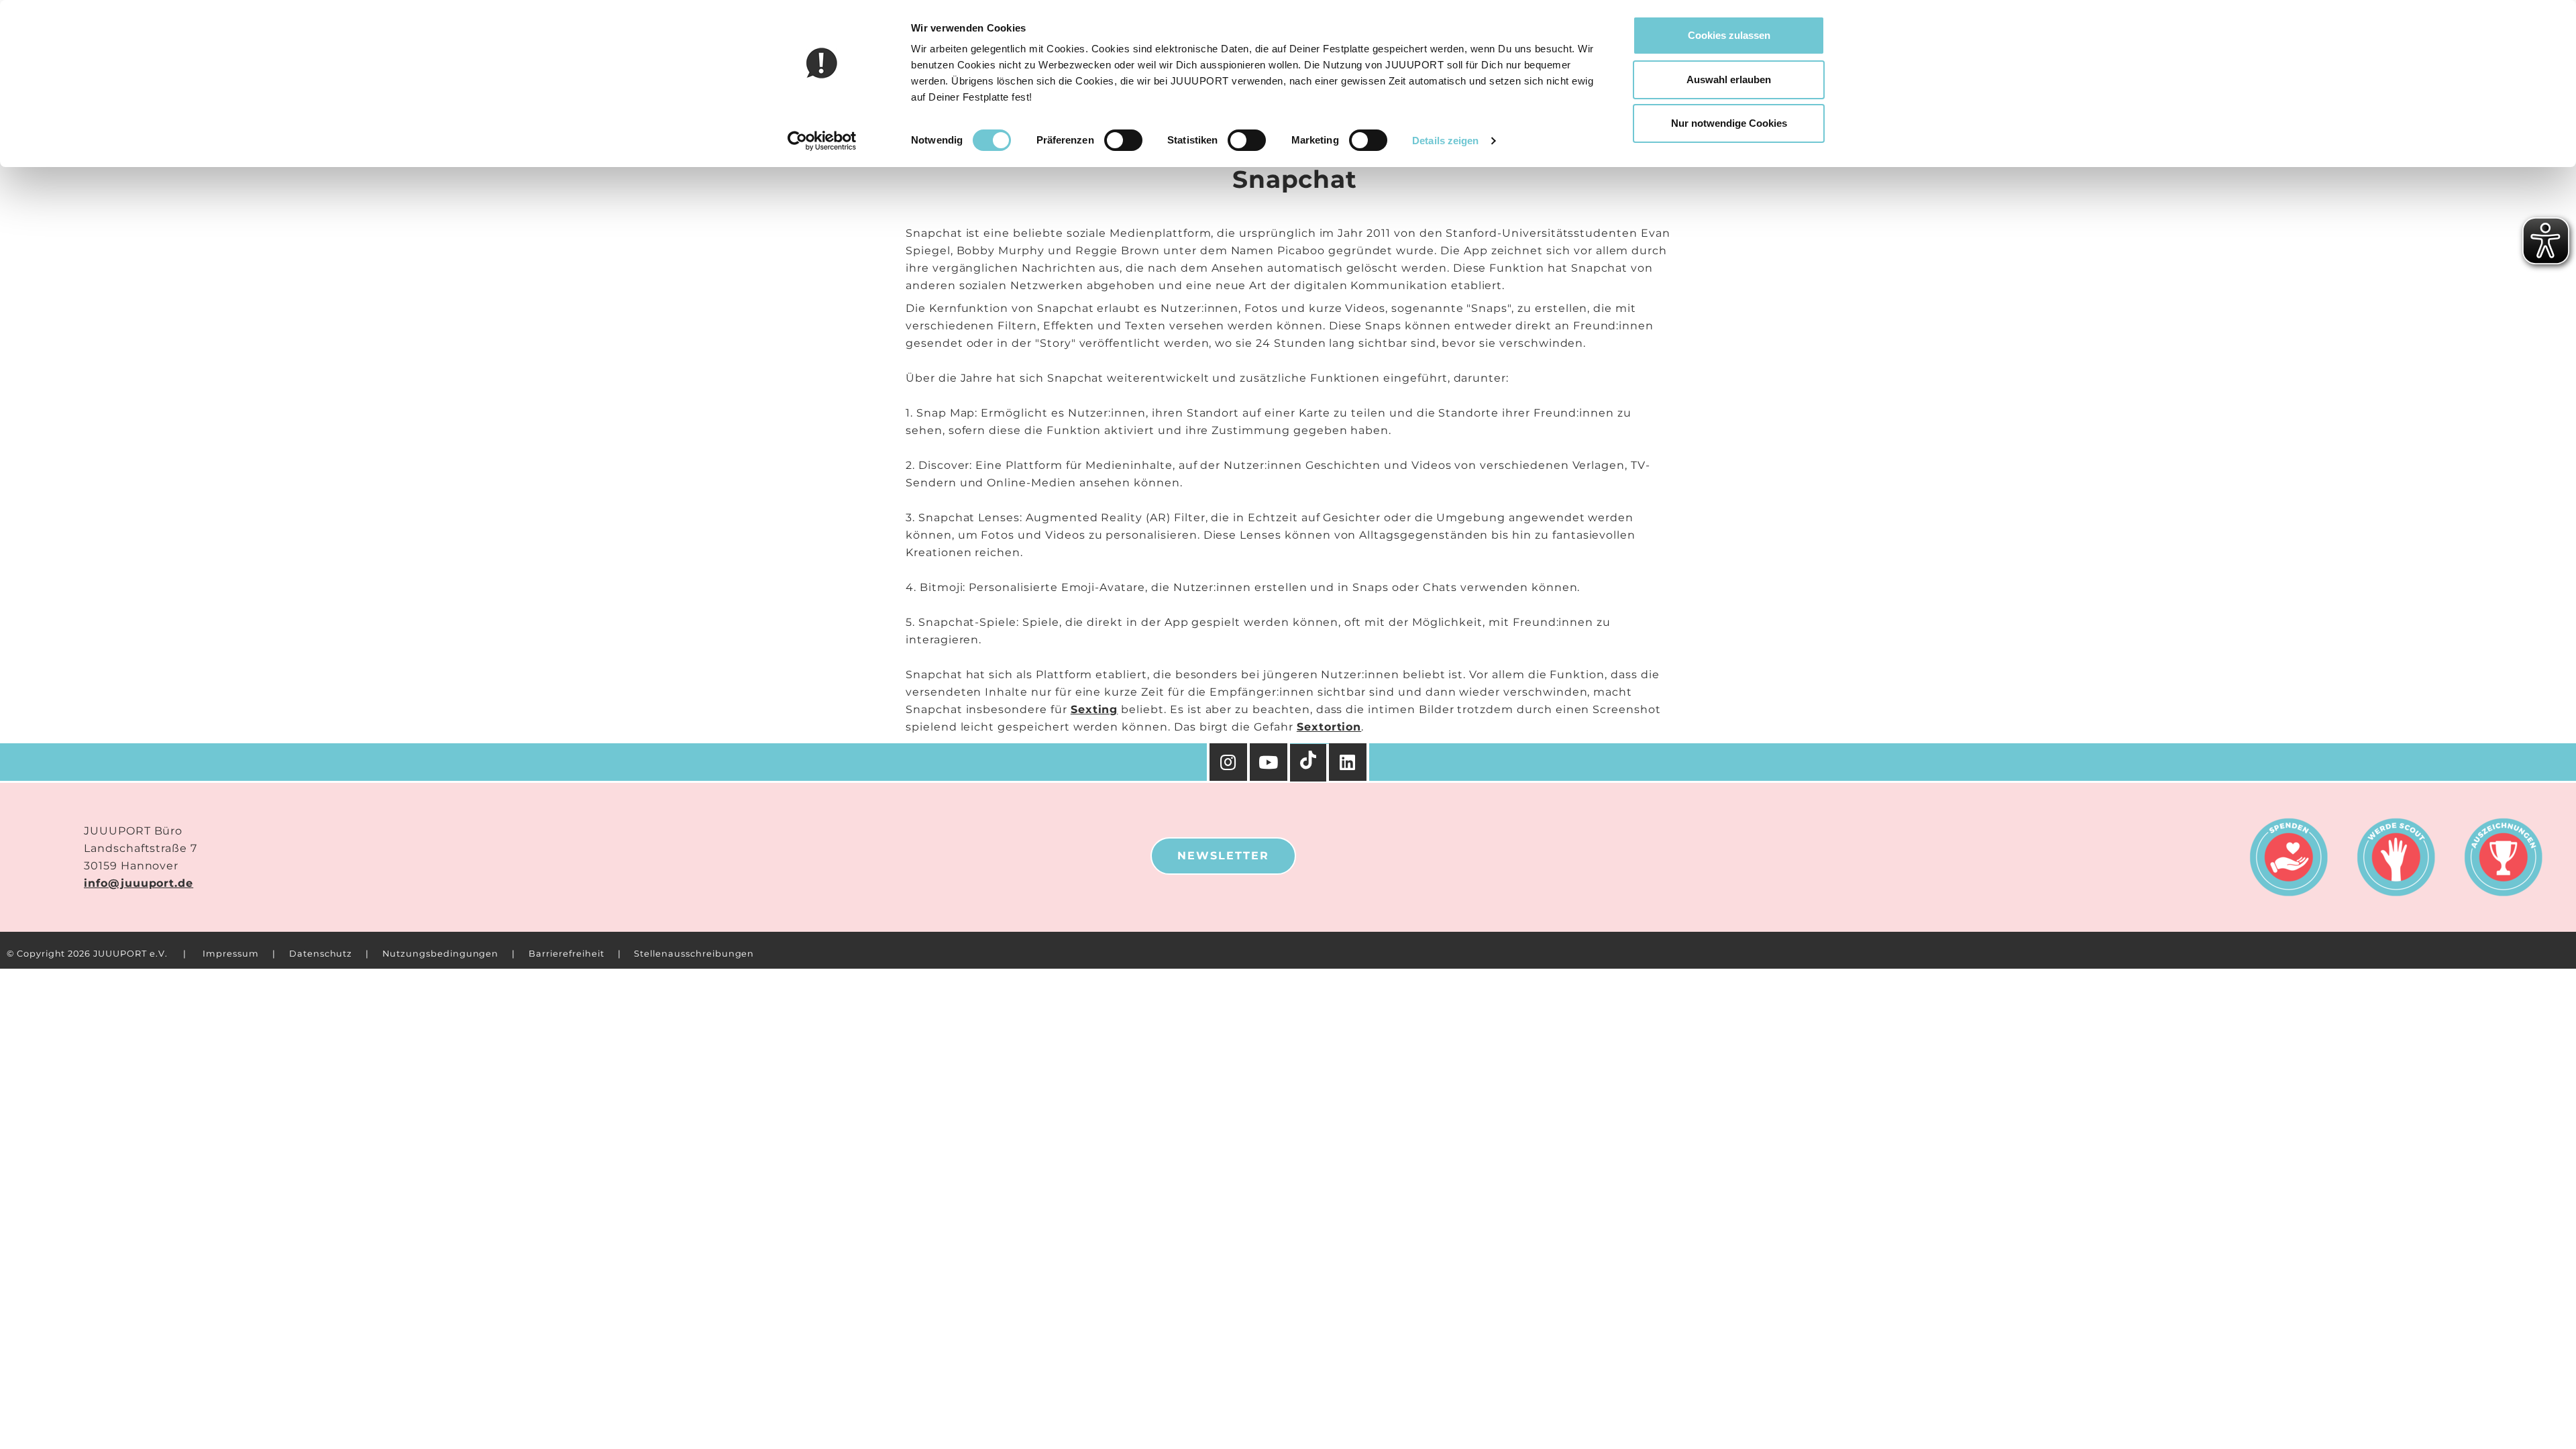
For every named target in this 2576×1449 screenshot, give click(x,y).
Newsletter (1223, 856)
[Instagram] (1228, 762)
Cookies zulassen (1729, 35)
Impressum (231, 954)
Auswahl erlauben (1729, 79)
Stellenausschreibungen (694, 954)
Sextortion (1329, 727)
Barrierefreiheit (566, 954)
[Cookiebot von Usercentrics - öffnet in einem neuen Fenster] (822, 141)
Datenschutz (321, 954)
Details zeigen (1445, 141)
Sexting (1094, 709)
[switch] (1123, 140)
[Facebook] (1349, 762)
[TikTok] (1309, 763)
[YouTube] (1270, 762)
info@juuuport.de (139, 883)
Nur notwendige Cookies (1729, 123)
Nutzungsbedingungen (440, 954)
